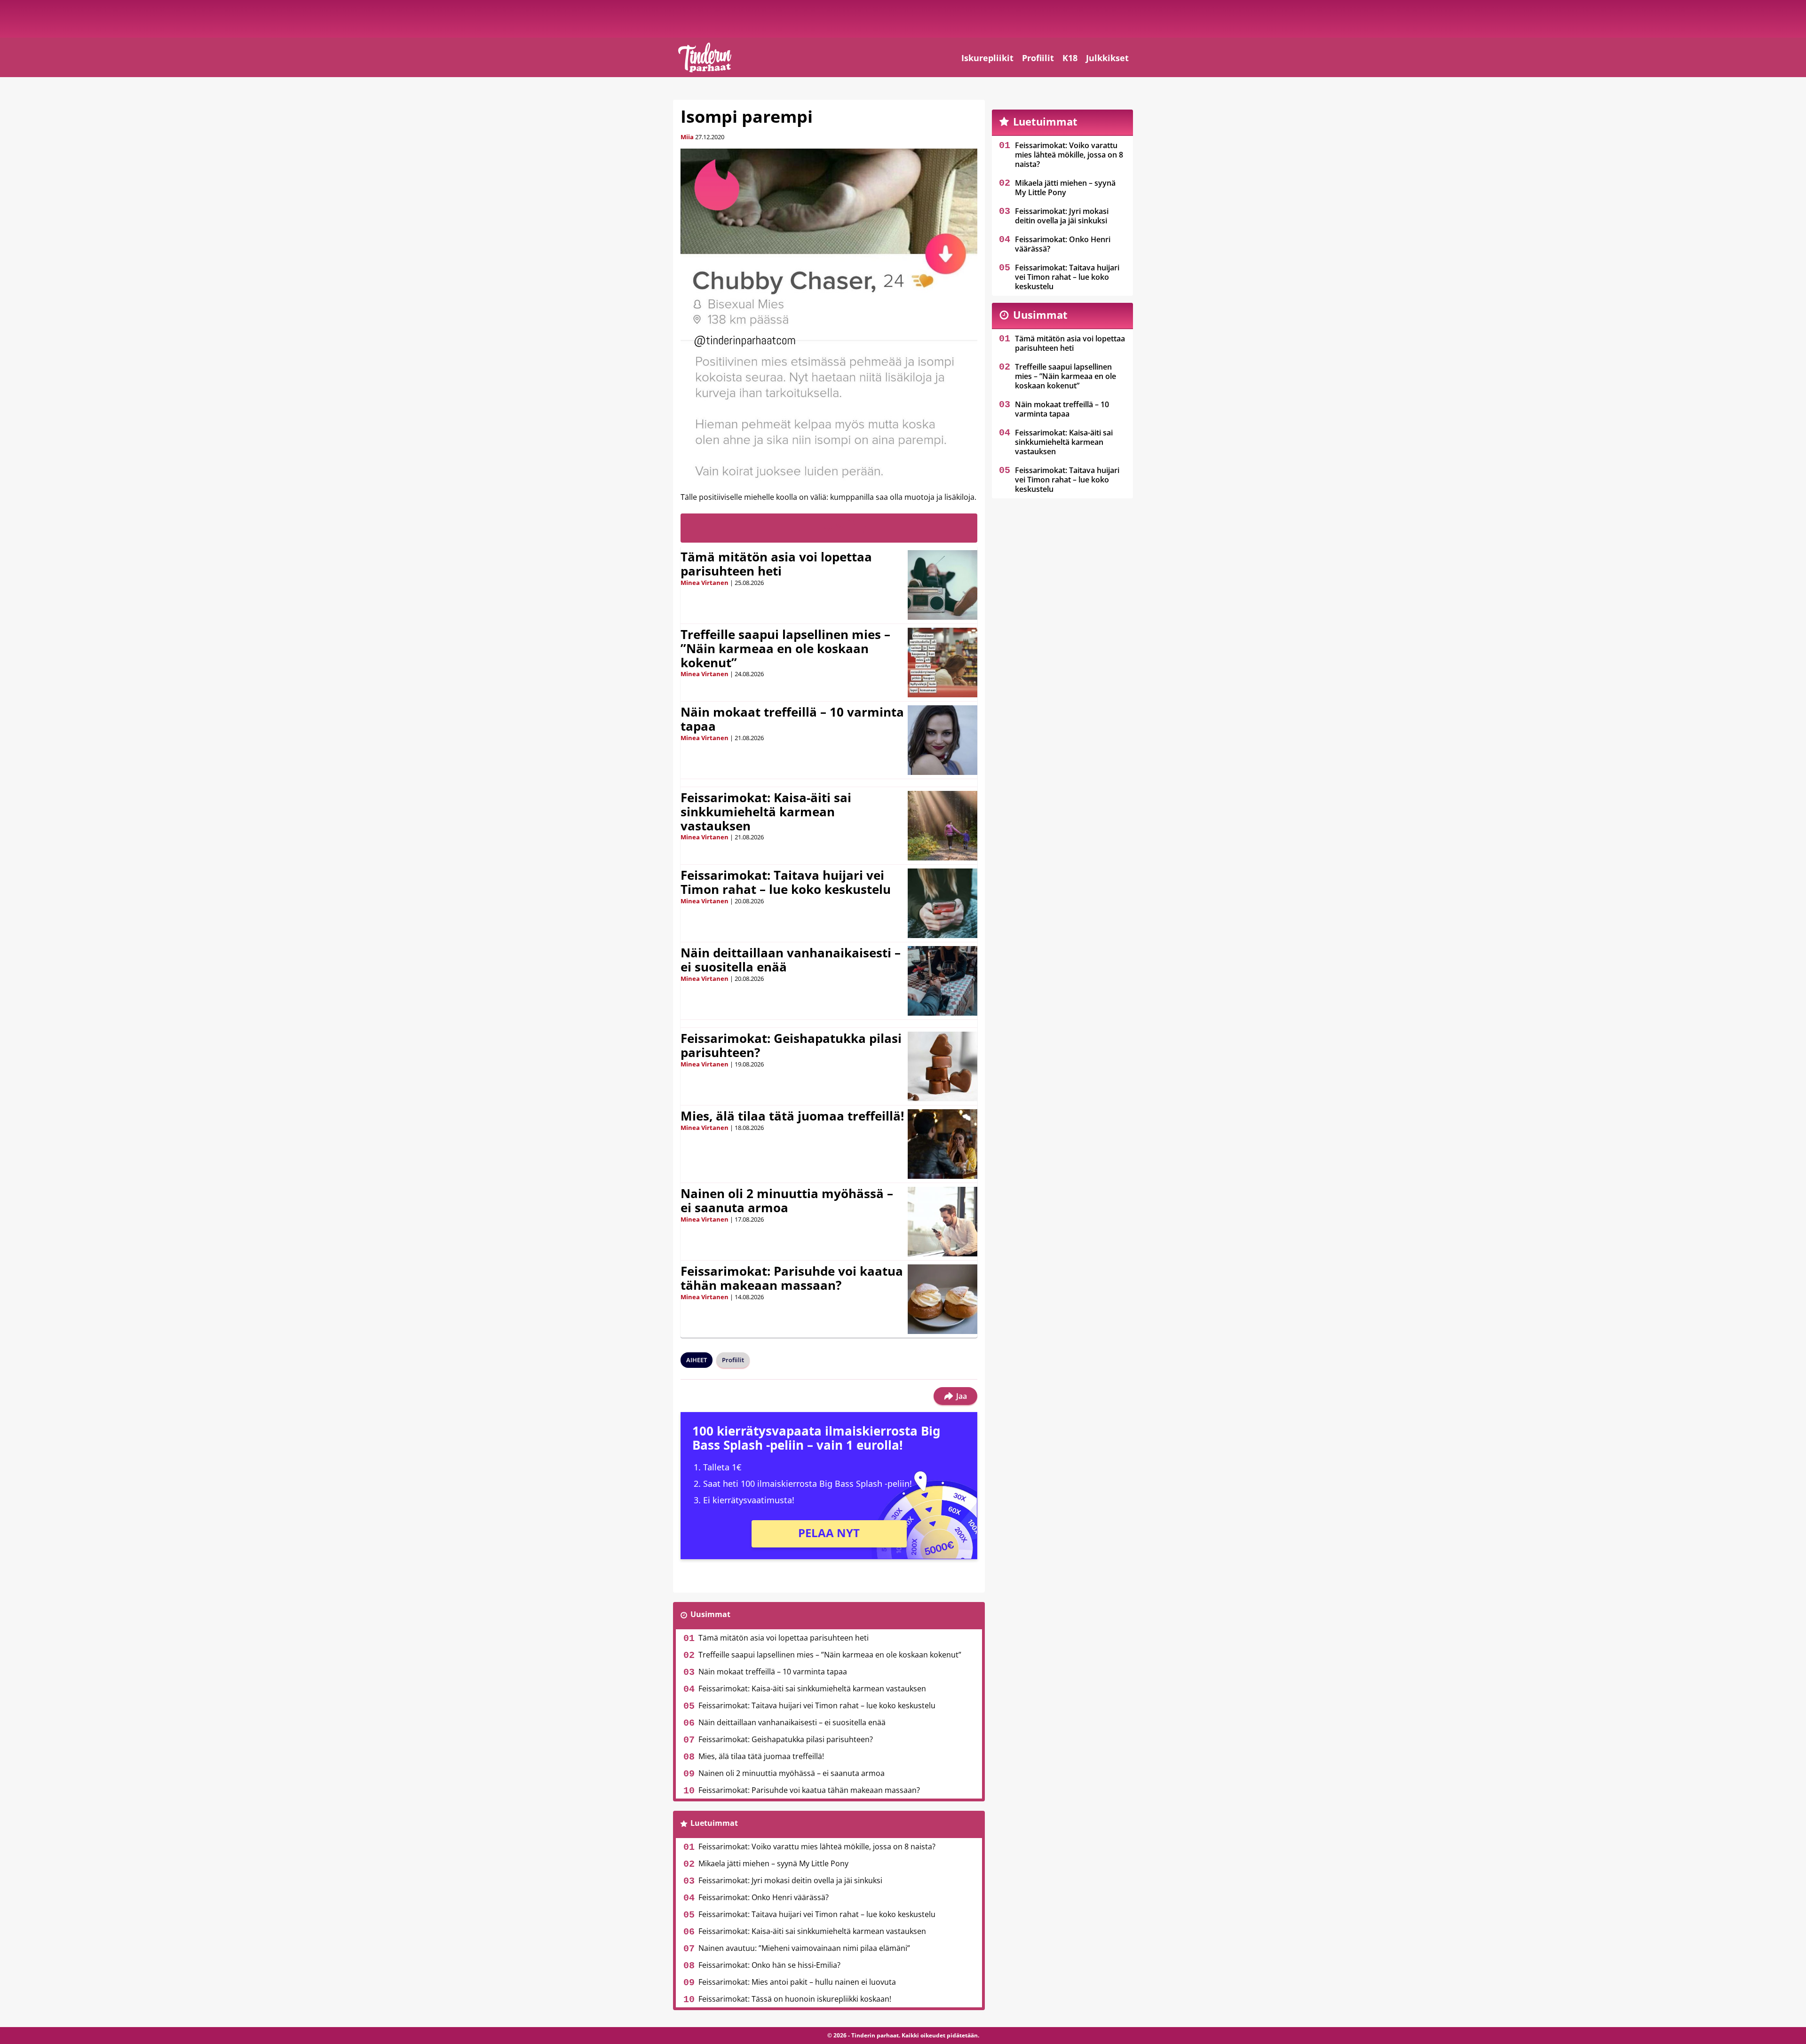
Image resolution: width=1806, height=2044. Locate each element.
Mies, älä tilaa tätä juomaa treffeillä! (792, 1116)
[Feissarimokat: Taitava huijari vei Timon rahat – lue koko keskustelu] (943, 903)
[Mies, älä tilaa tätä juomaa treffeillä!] (943, 1144)
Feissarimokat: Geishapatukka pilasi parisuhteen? (791, 1045)
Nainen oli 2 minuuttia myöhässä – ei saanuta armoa (787, 1200)
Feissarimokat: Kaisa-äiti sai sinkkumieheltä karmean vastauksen (766, 812)
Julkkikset (1107, 58)
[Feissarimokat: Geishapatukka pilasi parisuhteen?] (942, 1066)
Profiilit (1038, 58)
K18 (1070, 58)
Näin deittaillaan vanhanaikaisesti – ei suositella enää (791, 960)
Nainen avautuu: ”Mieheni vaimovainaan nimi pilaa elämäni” (804, 1948)
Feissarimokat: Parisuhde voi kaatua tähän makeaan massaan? (792, 1278)
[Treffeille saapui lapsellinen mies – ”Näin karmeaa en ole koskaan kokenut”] (943, 663)
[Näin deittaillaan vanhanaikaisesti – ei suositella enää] (943, 981)
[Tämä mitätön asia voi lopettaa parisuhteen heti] (943, 585)
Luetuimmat (714, 1823)
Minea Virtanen (705, 583)
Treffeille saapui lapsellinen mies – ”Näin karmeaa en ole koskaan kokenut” (785, 648)
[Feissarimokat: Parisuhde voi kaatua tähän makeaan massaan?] (943, 1299)
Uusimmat (710, 1614)
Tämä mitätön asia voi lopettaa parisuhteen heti (776, 564)
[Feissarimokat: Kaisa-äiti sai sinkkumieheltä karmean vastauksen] (943, 826)
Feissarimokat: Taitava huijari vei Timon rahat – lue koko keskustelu (786, 882)
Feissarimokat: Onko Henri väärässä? (764, 1897)
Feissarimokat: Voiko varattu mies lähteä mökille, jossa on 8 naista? (817, 1847)
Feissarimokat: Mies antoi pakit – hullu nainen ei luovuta (797, 1982)
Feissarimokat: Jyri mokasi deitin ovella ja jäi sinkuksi (790, 1880)
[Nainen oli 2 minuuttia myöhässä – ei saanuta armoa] (943, 1222)
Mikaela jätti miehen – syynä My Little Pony (773, 1863)
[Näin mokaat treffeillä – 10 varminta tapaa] (943, 740)
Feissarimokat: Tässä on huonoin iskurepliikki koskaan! (795, 1999)
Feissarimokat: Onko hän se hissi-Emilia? (769, 1965)
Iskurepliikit (987, 58)
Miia (687, 137)
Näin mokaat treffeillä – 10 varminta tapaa (792, 719)
